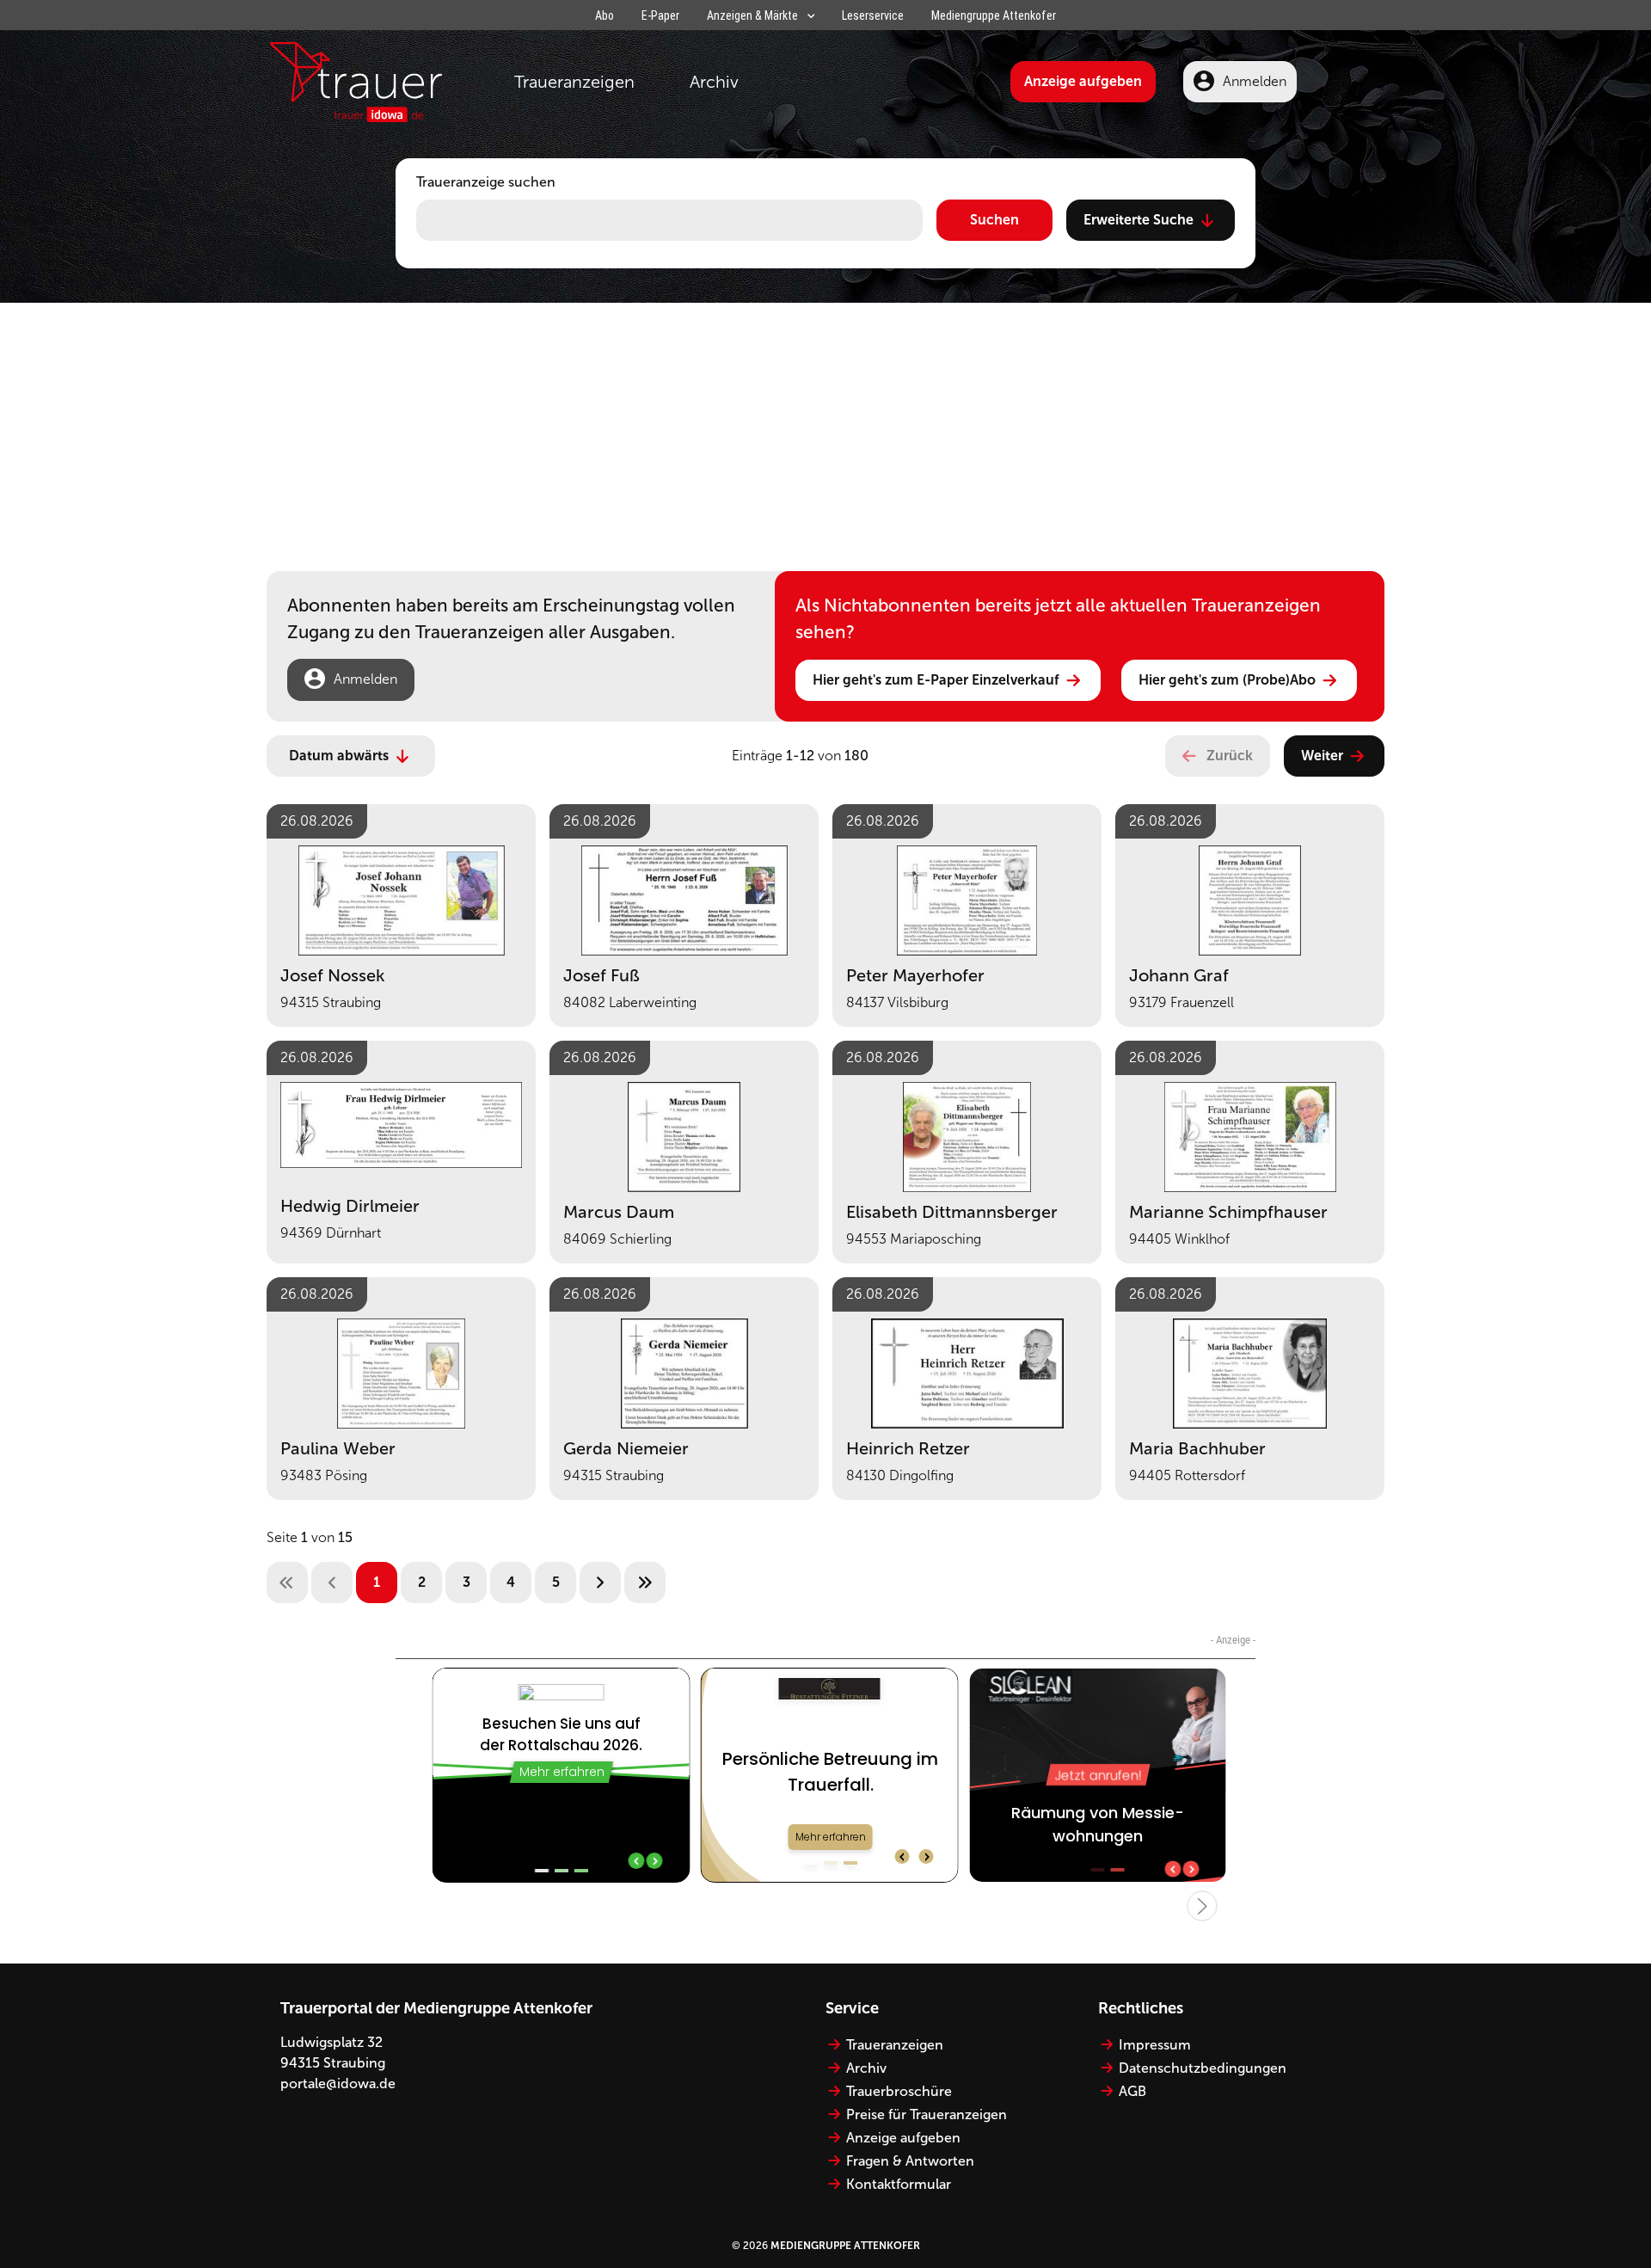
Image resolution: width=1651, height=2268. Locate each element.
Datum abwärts (339, 756)
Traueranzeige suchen (486, 182)
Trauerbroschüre (899, 2091)
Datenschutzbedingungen (1203, 2068)
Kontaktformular (899, 2184)
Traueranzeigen (574, 82)
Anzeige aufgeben (1083, 81)
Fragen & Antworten (910, 2161)
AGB (1132, 2091)
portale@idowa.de (338, 2084)
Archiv (714, 82)
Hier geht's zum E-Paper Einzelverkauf (936, 680)
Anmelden (1255, 81)
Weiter (1322, 756)
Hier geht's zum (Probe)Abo (1227, 680)
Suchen (994, 220)
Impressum (1155, 2045)
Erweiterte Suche (1139, 220)
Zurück (1230, 756)
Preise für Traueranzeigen (927, 2114)
